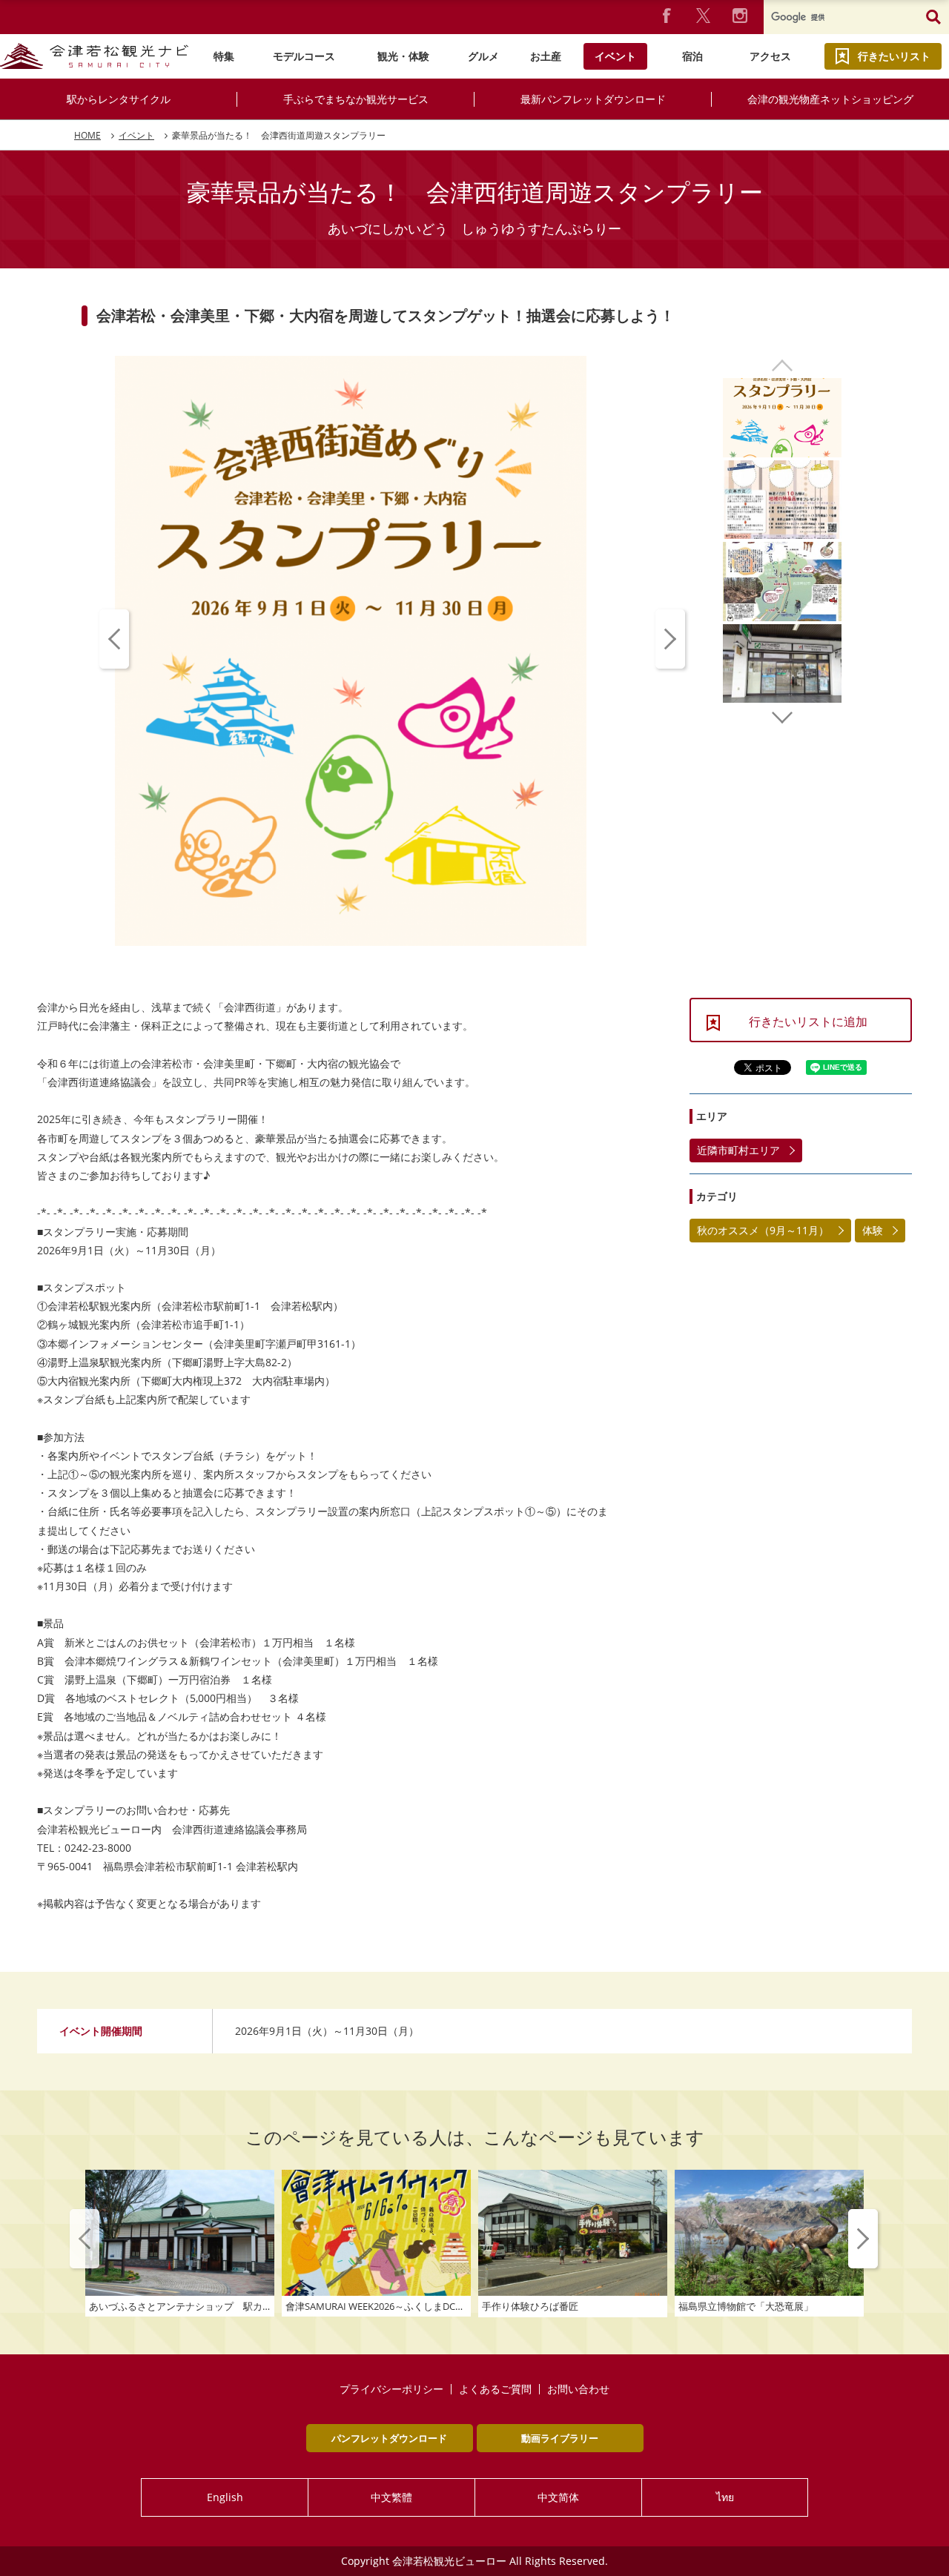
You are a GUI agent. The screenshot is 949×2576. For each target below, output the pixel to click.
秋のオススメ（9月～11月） (763, 1230)
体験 (873, 1230)
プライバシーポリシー (391, 2389)
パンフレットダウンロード (389, 2438)
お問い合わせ (578, 2389)
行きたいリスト (894, 56)
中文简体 (558, 2497)
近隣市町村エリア (738, 1150)
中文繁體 (391, 2497)
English (225, 2497)
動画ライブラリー (560, 2438)
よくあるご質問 (495, 2389)
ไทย (725, 2497)
